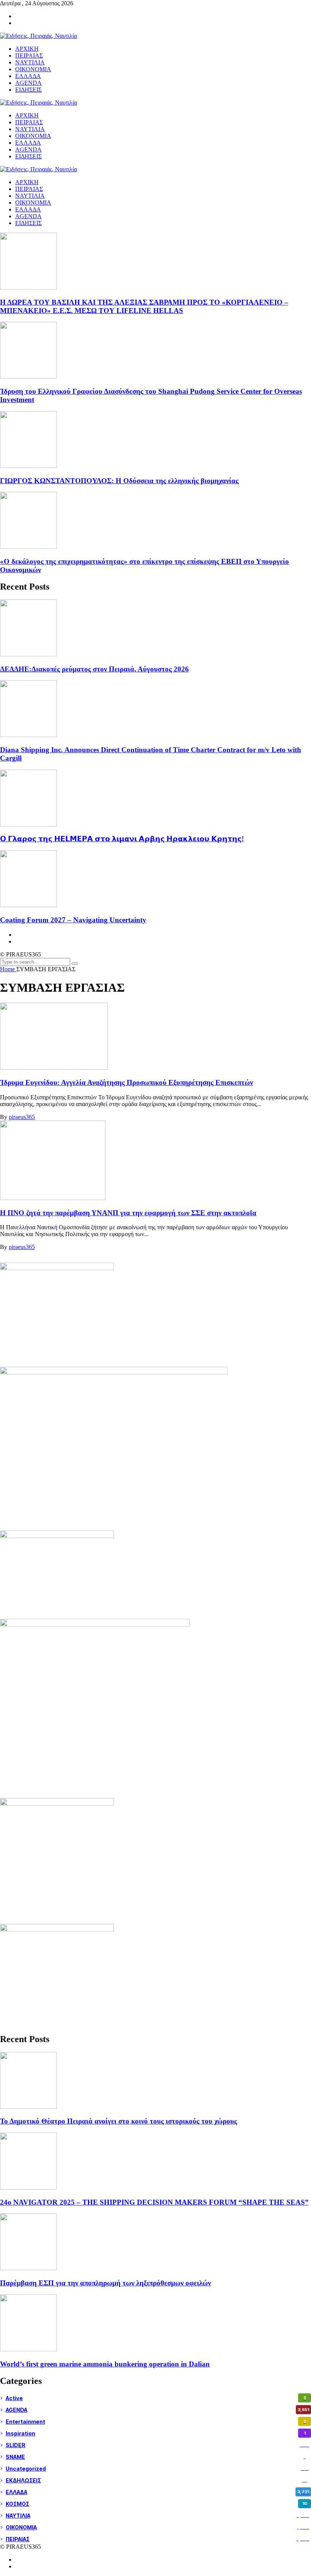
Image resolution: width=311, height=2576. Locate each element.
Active (156, 2398)
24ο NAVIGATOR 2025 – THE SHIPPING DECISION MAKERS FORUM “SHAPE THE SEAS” (154, 2202)
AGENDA (28, 216)
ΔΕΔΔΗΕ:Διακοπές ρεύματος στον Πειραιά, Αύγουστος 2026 (94, 669)
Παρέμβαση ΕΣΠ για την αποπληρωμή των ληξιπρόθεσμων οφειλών (105, 2283)
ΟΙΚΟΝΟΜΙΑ (33, 203)
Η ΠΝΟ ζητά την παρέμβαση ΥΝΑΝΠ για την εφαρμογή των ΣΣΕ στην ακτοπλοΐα (128, 1213)
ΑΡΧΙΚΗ (27, 182)
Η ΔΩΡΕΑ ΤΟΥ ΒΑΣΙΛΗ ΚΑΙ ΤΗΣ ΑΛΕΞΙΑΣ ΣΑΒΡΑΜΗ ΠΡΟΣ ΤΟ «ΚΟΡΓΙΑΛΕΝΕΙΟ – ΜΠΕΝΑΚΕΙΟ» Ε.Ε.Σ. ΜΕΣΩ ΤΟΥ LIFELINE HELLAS (144, 306)
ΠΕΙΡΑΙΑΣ (29, 189)
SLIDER (157, 2445)
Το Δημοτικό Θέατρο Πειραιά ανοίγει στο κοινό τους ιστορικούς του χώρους (119, 2121)
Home (8, 969)
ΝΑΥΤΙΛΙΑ (30, 196)
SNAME (156, 2457)
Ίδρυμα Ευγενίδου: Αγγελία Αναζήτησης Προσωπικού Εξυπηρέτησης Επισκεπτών (126, 1082)
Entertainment (156, 2422)
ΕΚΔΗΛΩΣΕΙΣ (156, 2480)
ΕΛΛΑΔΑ (28, 209)
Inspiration (156, 2433)
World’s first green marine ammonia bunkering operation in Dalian (105, 2364)
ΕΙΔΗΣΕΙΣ (28, 223)
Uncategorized (157, 2469)
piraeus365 (22, 1117)
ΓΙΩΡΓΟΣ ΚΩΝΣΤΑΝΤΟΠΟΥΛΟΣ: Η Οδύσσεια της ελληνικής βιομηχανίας (119, 481)
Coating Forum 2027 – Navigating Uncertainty (73, 920)
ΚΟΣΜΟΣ (156, 2504)
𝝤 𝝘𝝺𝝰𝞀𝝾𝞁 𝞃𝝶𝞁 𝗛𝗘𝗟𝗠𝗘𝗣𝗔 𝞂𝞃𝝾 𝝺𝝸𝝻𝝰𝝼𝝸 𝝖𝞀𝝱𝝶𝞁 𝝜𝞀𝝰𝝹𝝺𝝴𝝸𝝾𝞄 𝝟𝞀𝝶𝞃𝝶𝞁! (122, 839)
